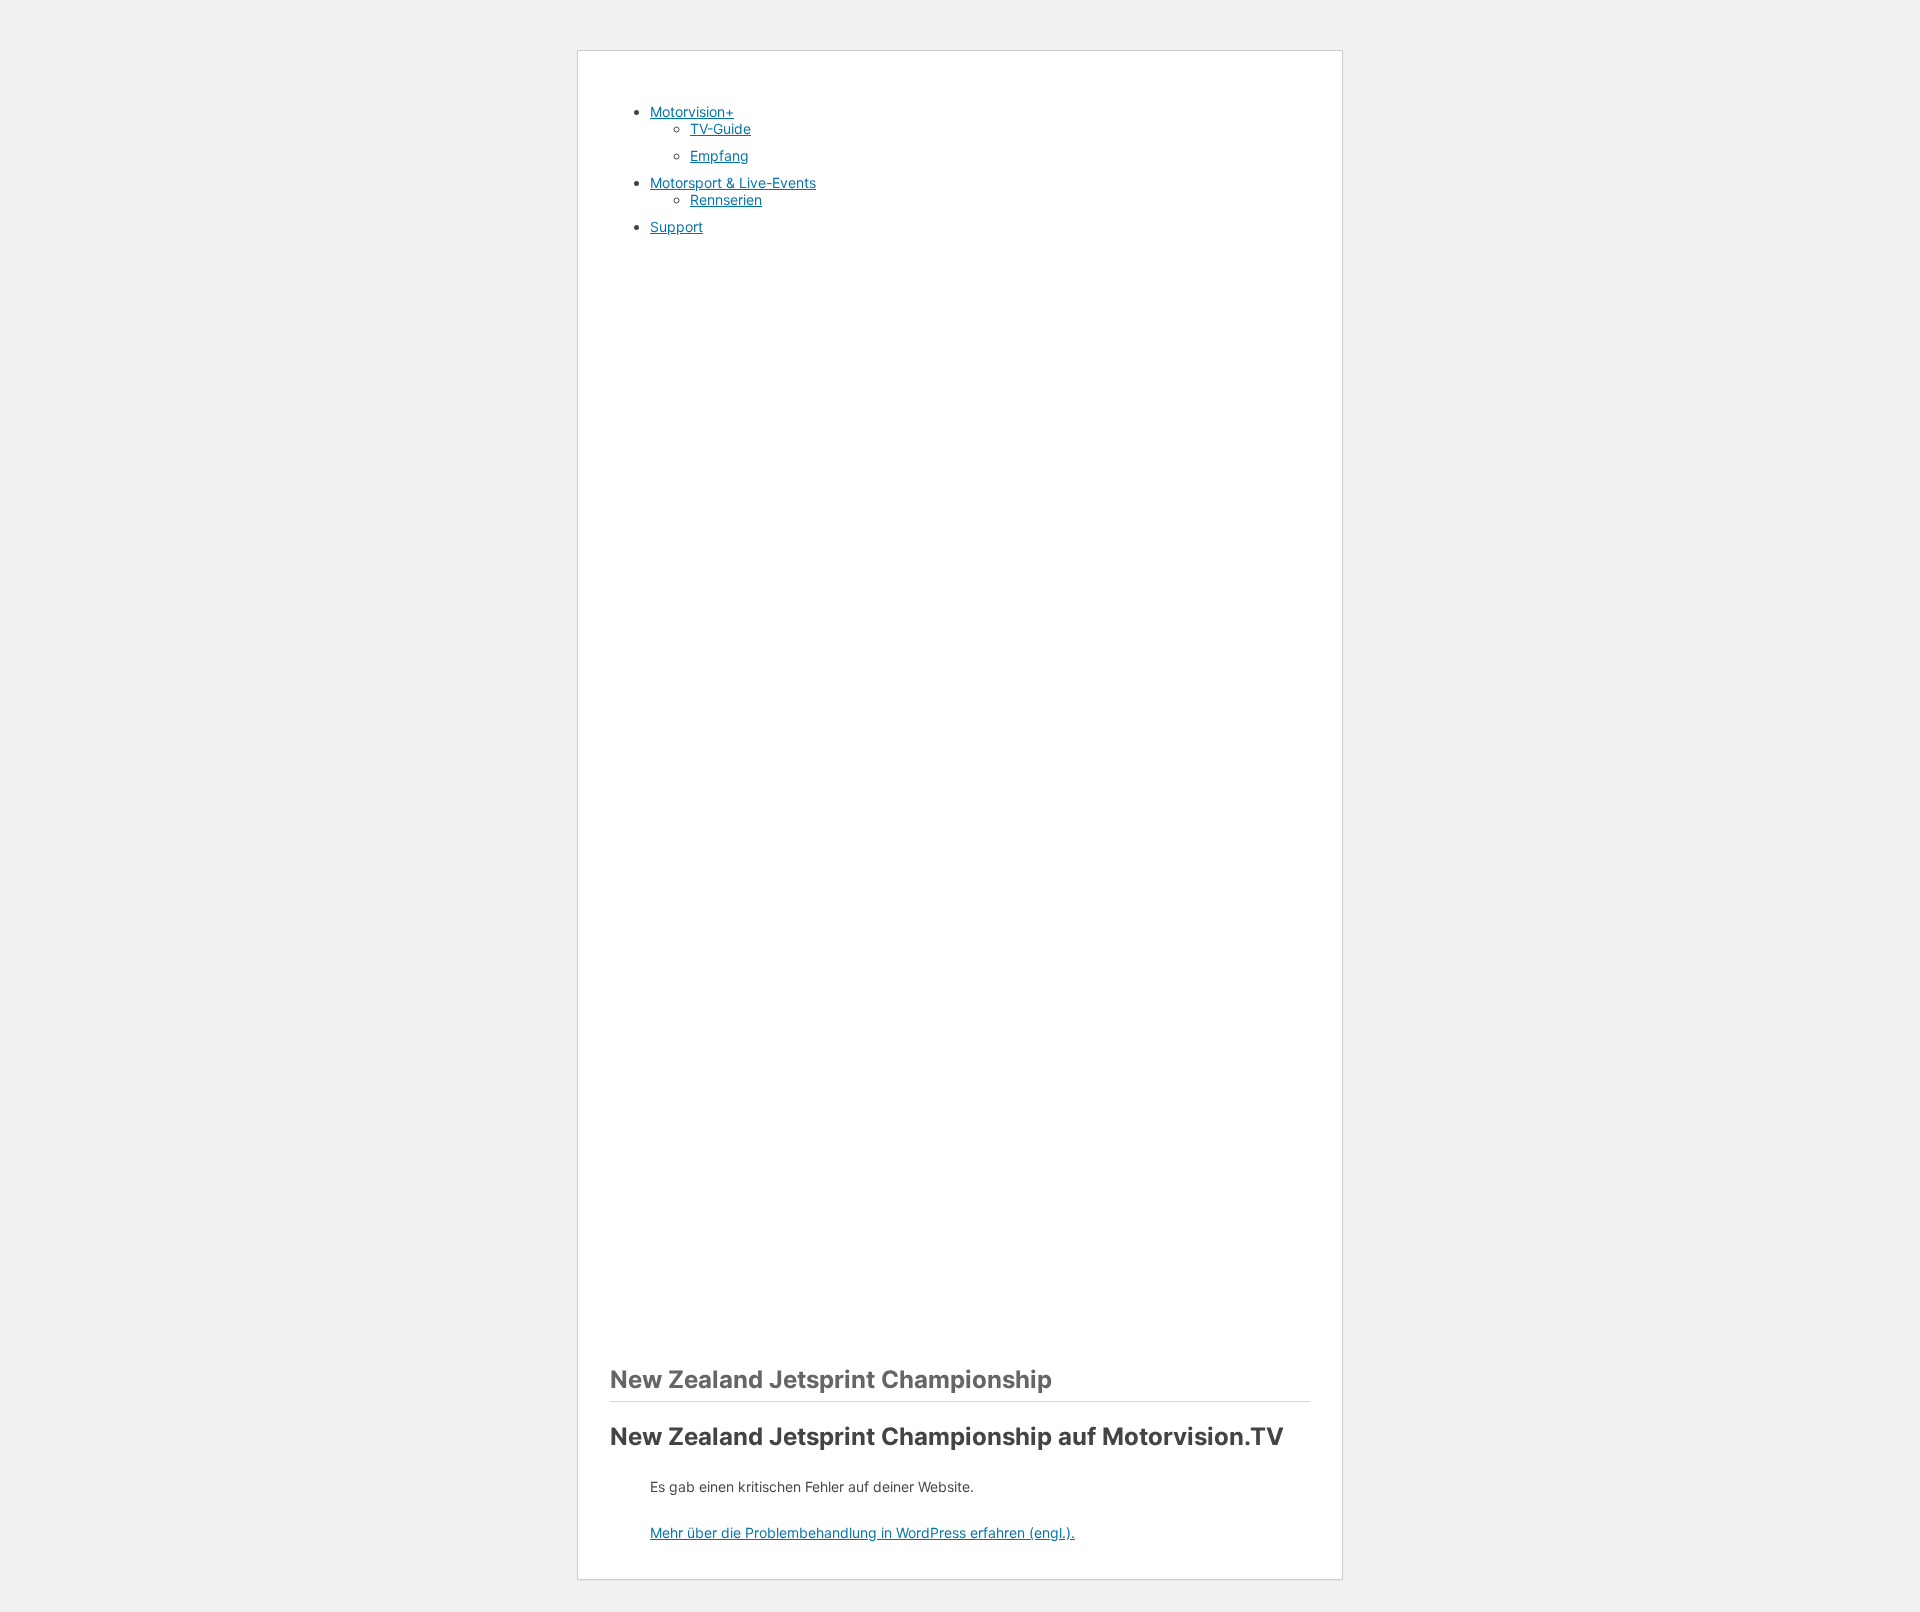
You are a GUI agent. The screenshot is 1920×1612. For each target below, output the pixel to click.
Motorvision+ (692, 111)
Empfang (719, 155)
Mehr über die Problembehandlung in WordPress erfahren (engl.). (862, 1532)
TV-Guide (720, 128)
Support (676, 226)
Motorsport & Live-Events (733, 182)
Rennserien (726, 199)
